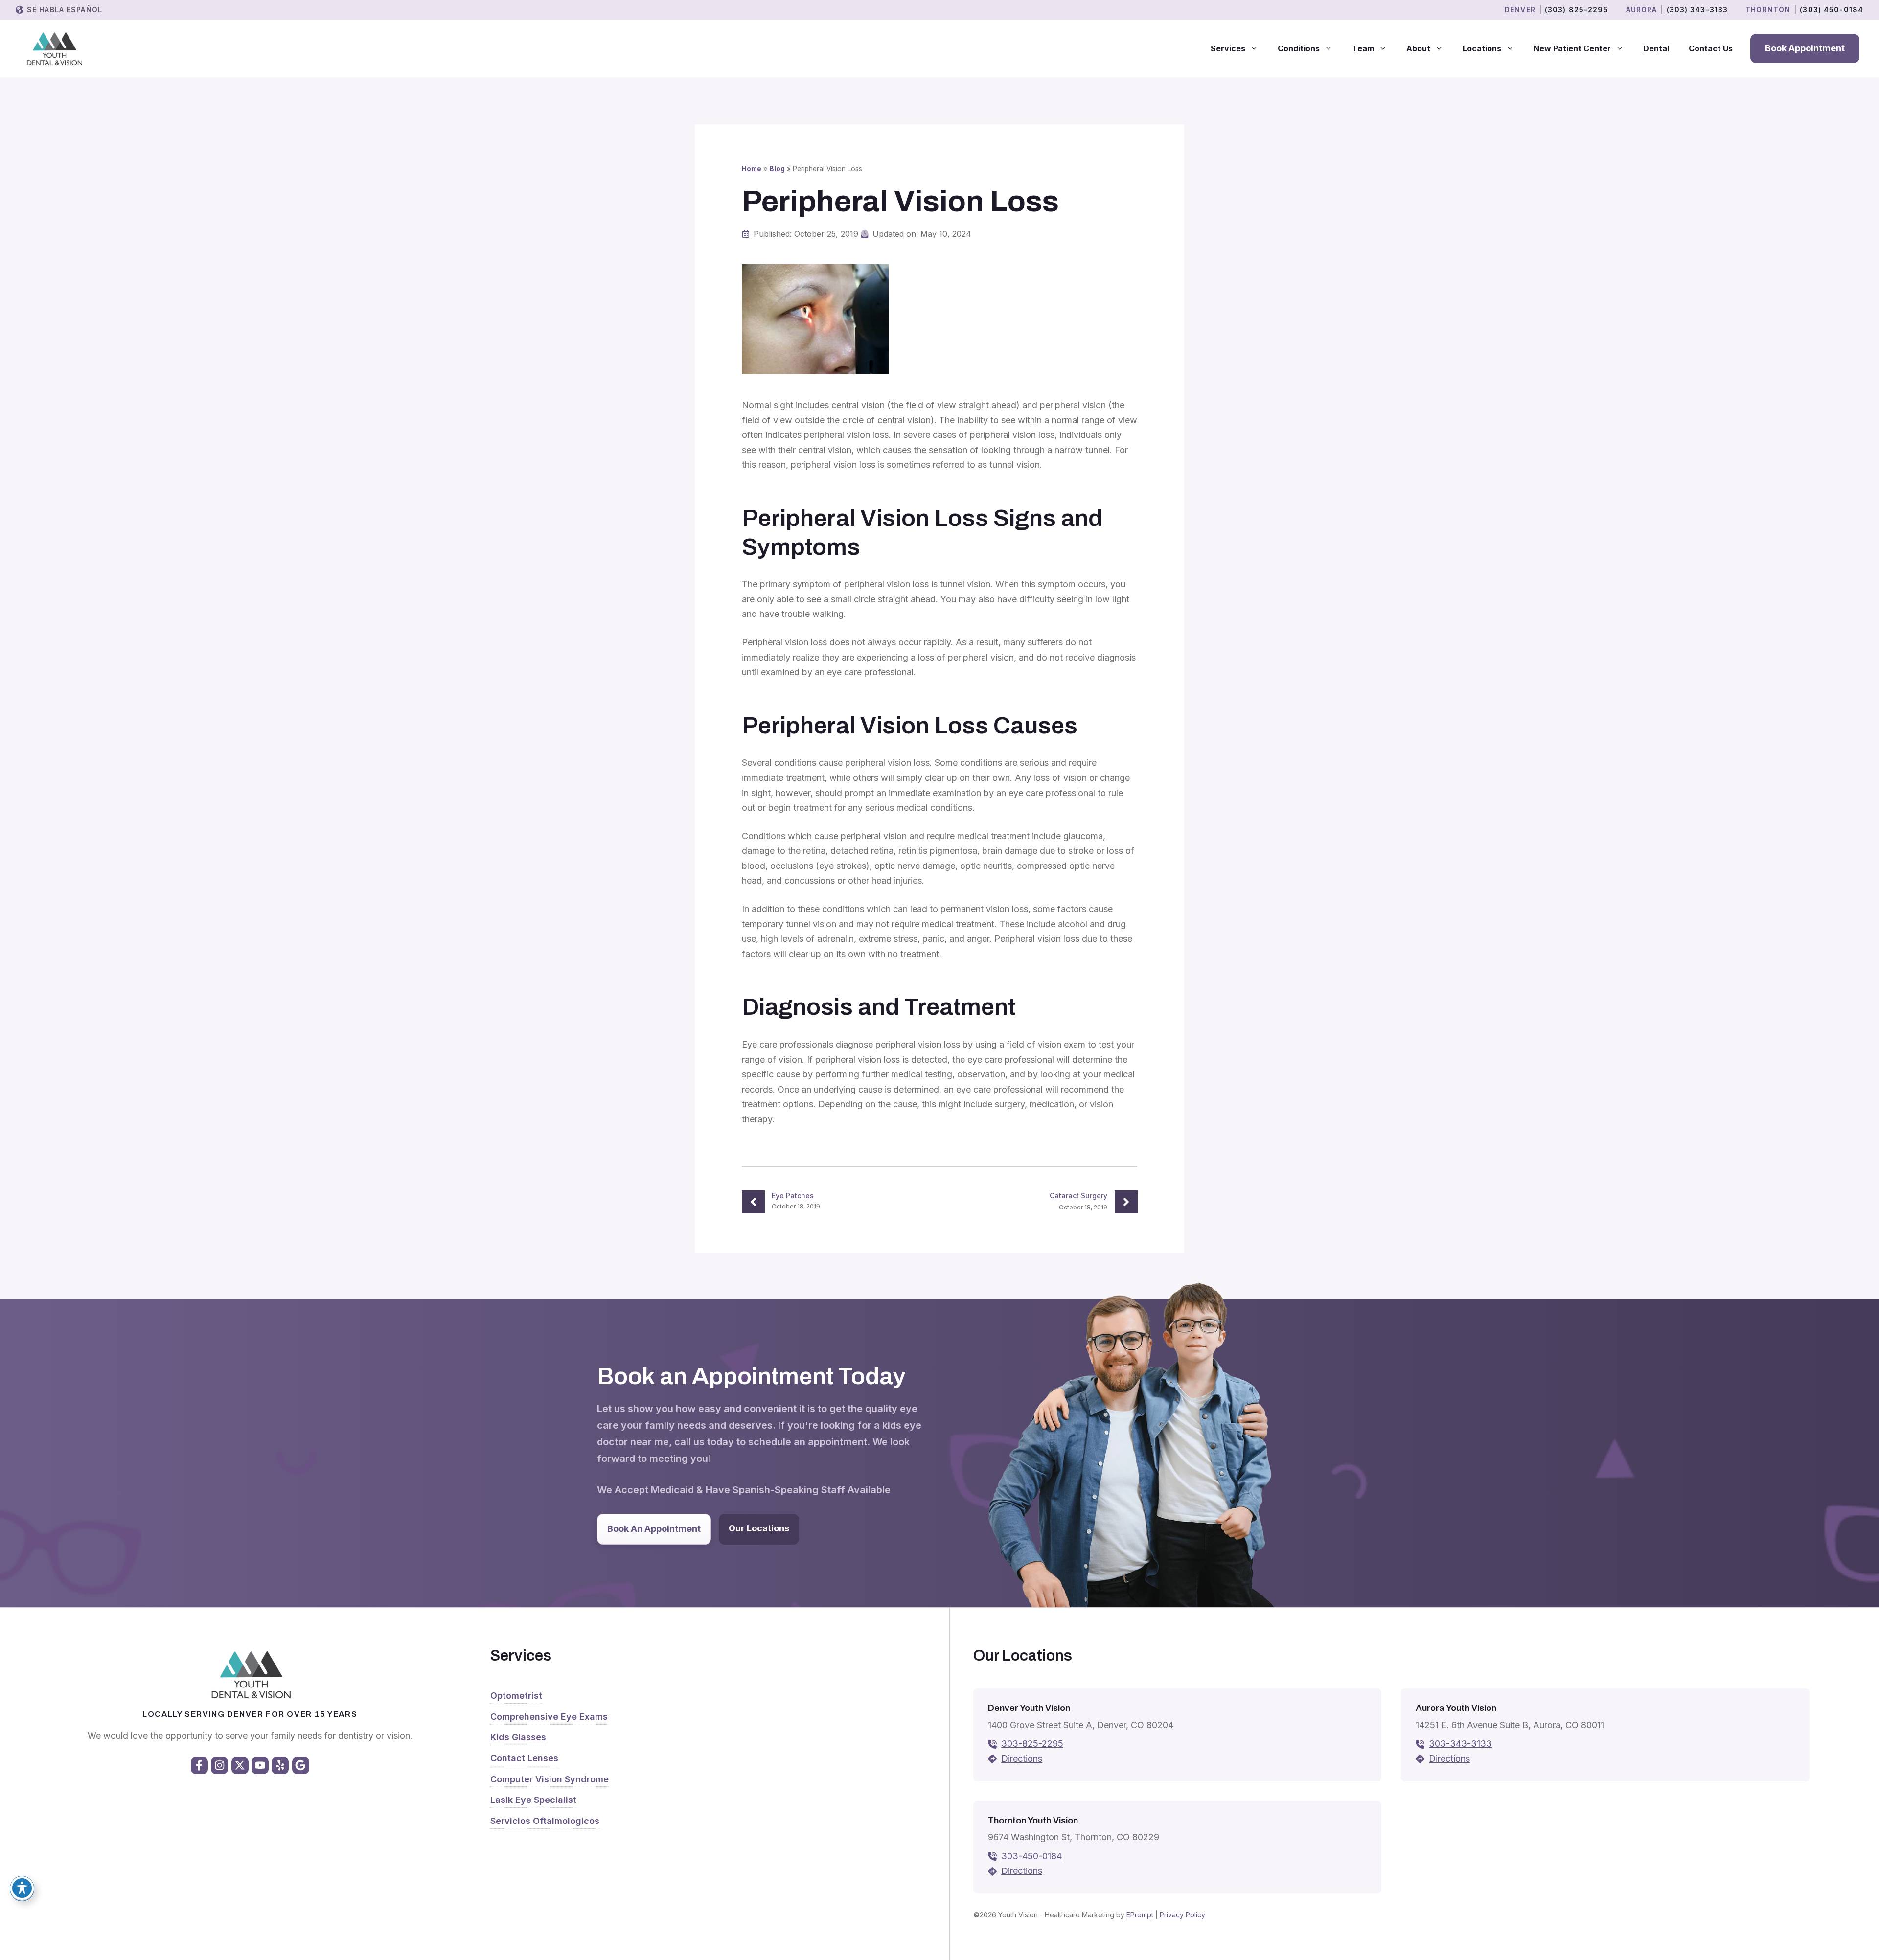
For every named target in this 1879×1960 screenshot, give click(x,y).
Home (752, 169)
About (1418, 48)
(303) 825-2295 (1577, 10)
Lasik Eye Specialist (533, 1800)
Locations (1482, 48)
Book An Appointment (654, 1529)
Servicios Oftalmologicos (545, 1821)
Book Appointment (1805, 48)
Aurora (1642, 10)
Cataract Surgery (1078, 1196)
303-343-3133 (1460, 1743)
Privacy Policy (1182, 1915)
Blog (777, 169)
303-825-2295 (1032, 1743)
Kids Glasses (518, 1737)
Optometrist (516, 1696)
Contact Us (1711, 48)
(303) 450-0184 (1832, 10)
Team (1363, 48)
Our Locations (759, 1528)
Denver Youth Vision (1029, 1708)
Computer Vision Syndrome (550, 1779)
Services (1228, 48)
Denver (1520, 10)
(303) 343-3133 (1697, 10)
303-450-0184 (1031, 1856)
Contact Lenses (524, 1758)
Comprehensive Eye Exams (549, 1717)
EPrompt (1140, 1915)
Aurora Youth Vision (1456, 1708)
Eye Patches (793, 1196)
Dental (1656, 48)
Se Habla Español (65, 10)
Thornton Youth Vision (1033, 1821)
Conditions (1299, 48)
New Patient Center (1572, 48)
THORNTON (1768, 10)
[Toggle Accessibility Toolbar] (22, 1888)
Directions (1022, 1759)
